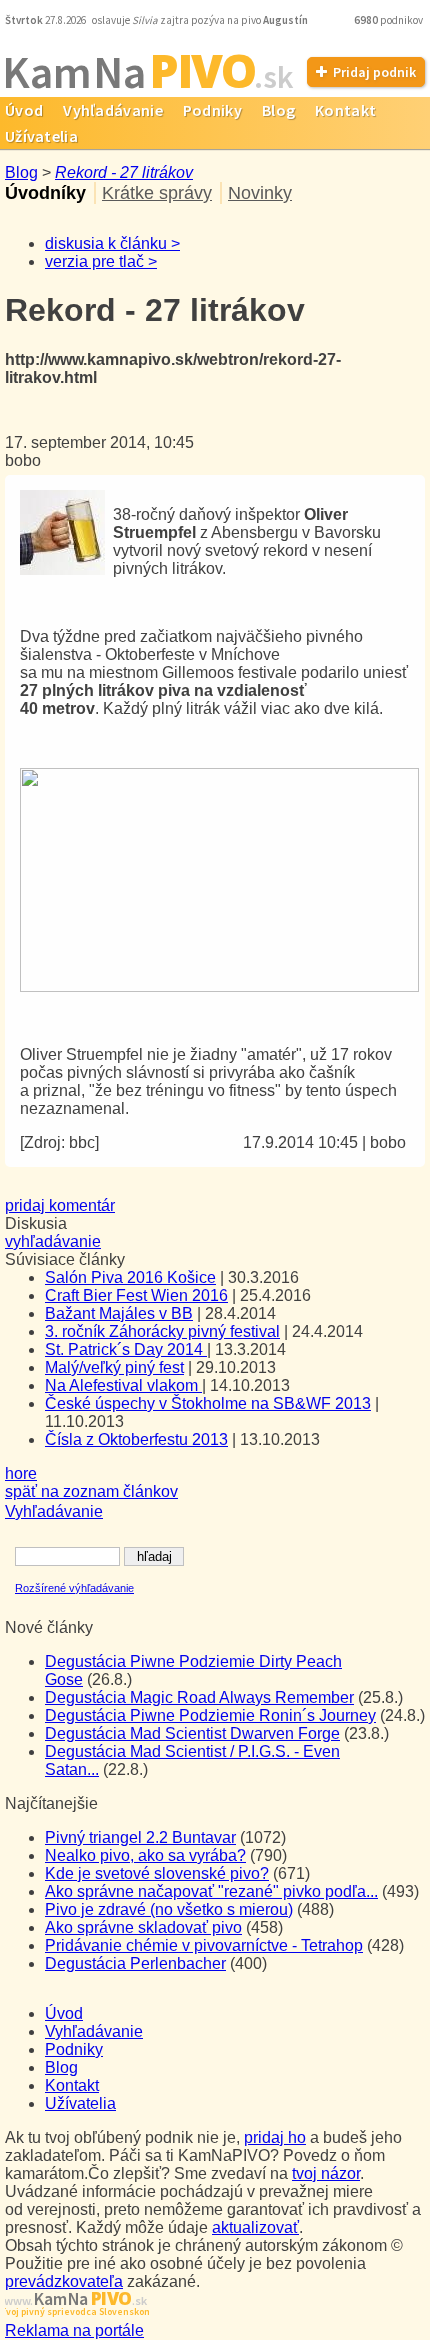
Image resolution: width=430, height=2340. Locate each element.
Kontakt (345, 110)
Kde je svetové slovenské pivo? (157, 1873)
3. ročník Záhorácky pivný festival (162, 1331)
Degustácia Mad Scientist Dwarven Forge (192, 1733)
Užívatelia (80, 2103)
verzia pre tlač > (101, 261)
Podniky (212, 110)
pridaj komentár (60, 1205)
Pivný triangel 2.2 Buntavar (140, 1837)
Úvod (64, 2013)
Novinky (260, 193)
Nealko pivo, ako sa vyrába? (145, 1855)
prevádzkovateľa (64, 2281)
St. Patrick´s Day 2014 (126, 1349)
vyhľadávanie (53, 1241)
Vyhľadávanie (113, 110)
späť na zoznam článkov (91, 1491)
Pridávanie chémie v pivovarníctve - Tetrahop (204, 1945)
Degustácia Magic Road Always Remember (199, 1697)
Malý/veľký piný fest (114, 1367)
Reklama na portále (74, 2330)
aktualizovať (255, 2227)
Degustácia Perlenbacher (135, 1963)
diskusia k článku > (112, 243)
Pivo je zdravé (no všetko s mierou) (169, 1909)
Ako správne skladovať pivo (143, 1927)
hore (21, 1473)
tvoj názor (326, 2173)
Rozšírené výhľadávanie (74, 1588)
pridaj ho (275, 2137)
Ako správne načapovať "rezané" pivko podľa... (211, 1891)
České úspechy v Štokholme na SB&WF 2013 (208, 1403)
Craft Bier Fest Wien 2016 (136, 1295)
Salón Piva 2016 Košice (130, 1277)
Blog (278, 110)
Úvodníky (45, 193)
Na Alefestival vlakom (123, 1385)
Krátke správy (157, 193)
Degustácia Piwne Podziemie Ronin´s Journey (210, 1715)
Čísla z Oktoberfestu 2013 (136, 1439)
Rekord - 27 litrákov (124, 172)
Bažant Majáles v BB (119, 1313)
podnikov (389, 20)
